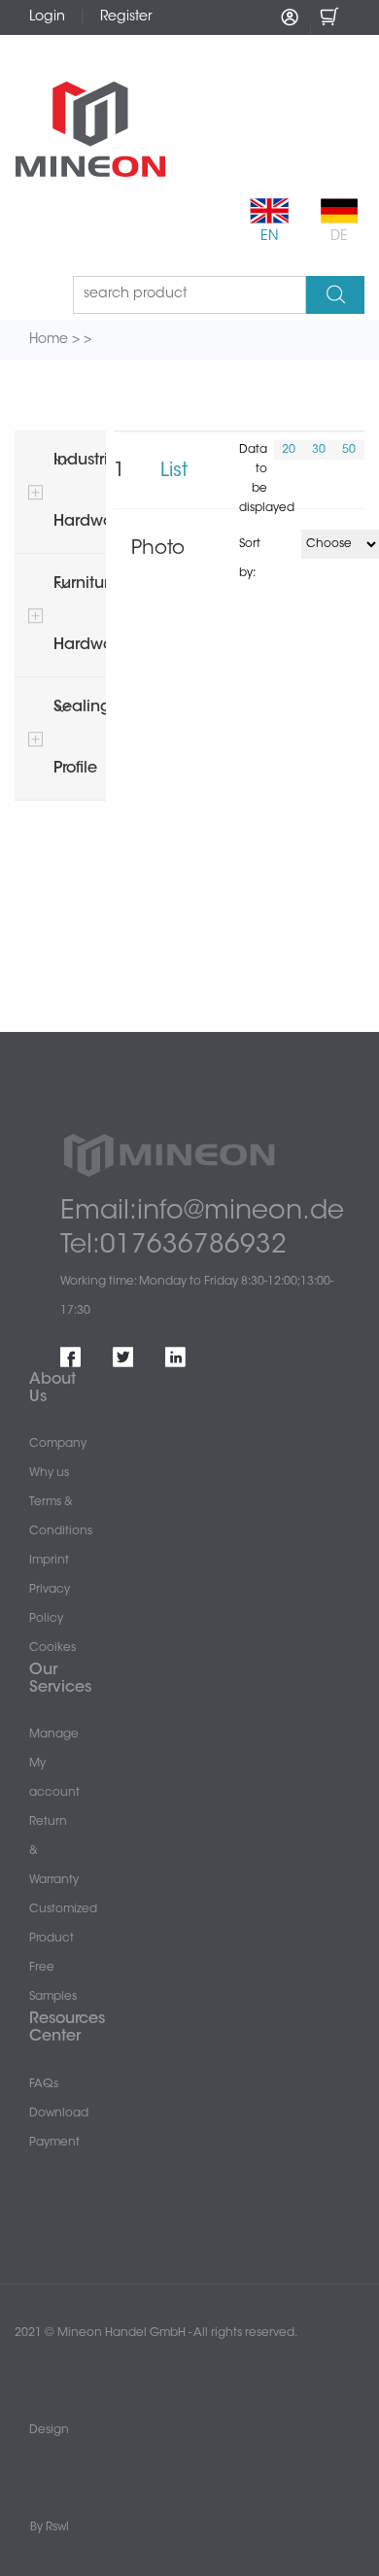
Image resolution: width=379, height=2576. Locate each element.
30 (319, 450)
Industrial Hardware (80, 491)
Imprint (49, 1561)
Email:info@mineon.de (202, 1212)
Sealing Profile (80, 738)
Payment (54, 2143)
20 (289, 450)
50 (349, 450)
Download (59, 2113)
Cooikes (52, 1648)
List (174, 471)
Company (58, 1444)
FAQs (44, 2084)
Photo (158, 549)
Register (126, 17)
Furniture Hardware (80, 615)
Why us (49, 1473)
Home (49, 340)
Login (47, 17)
